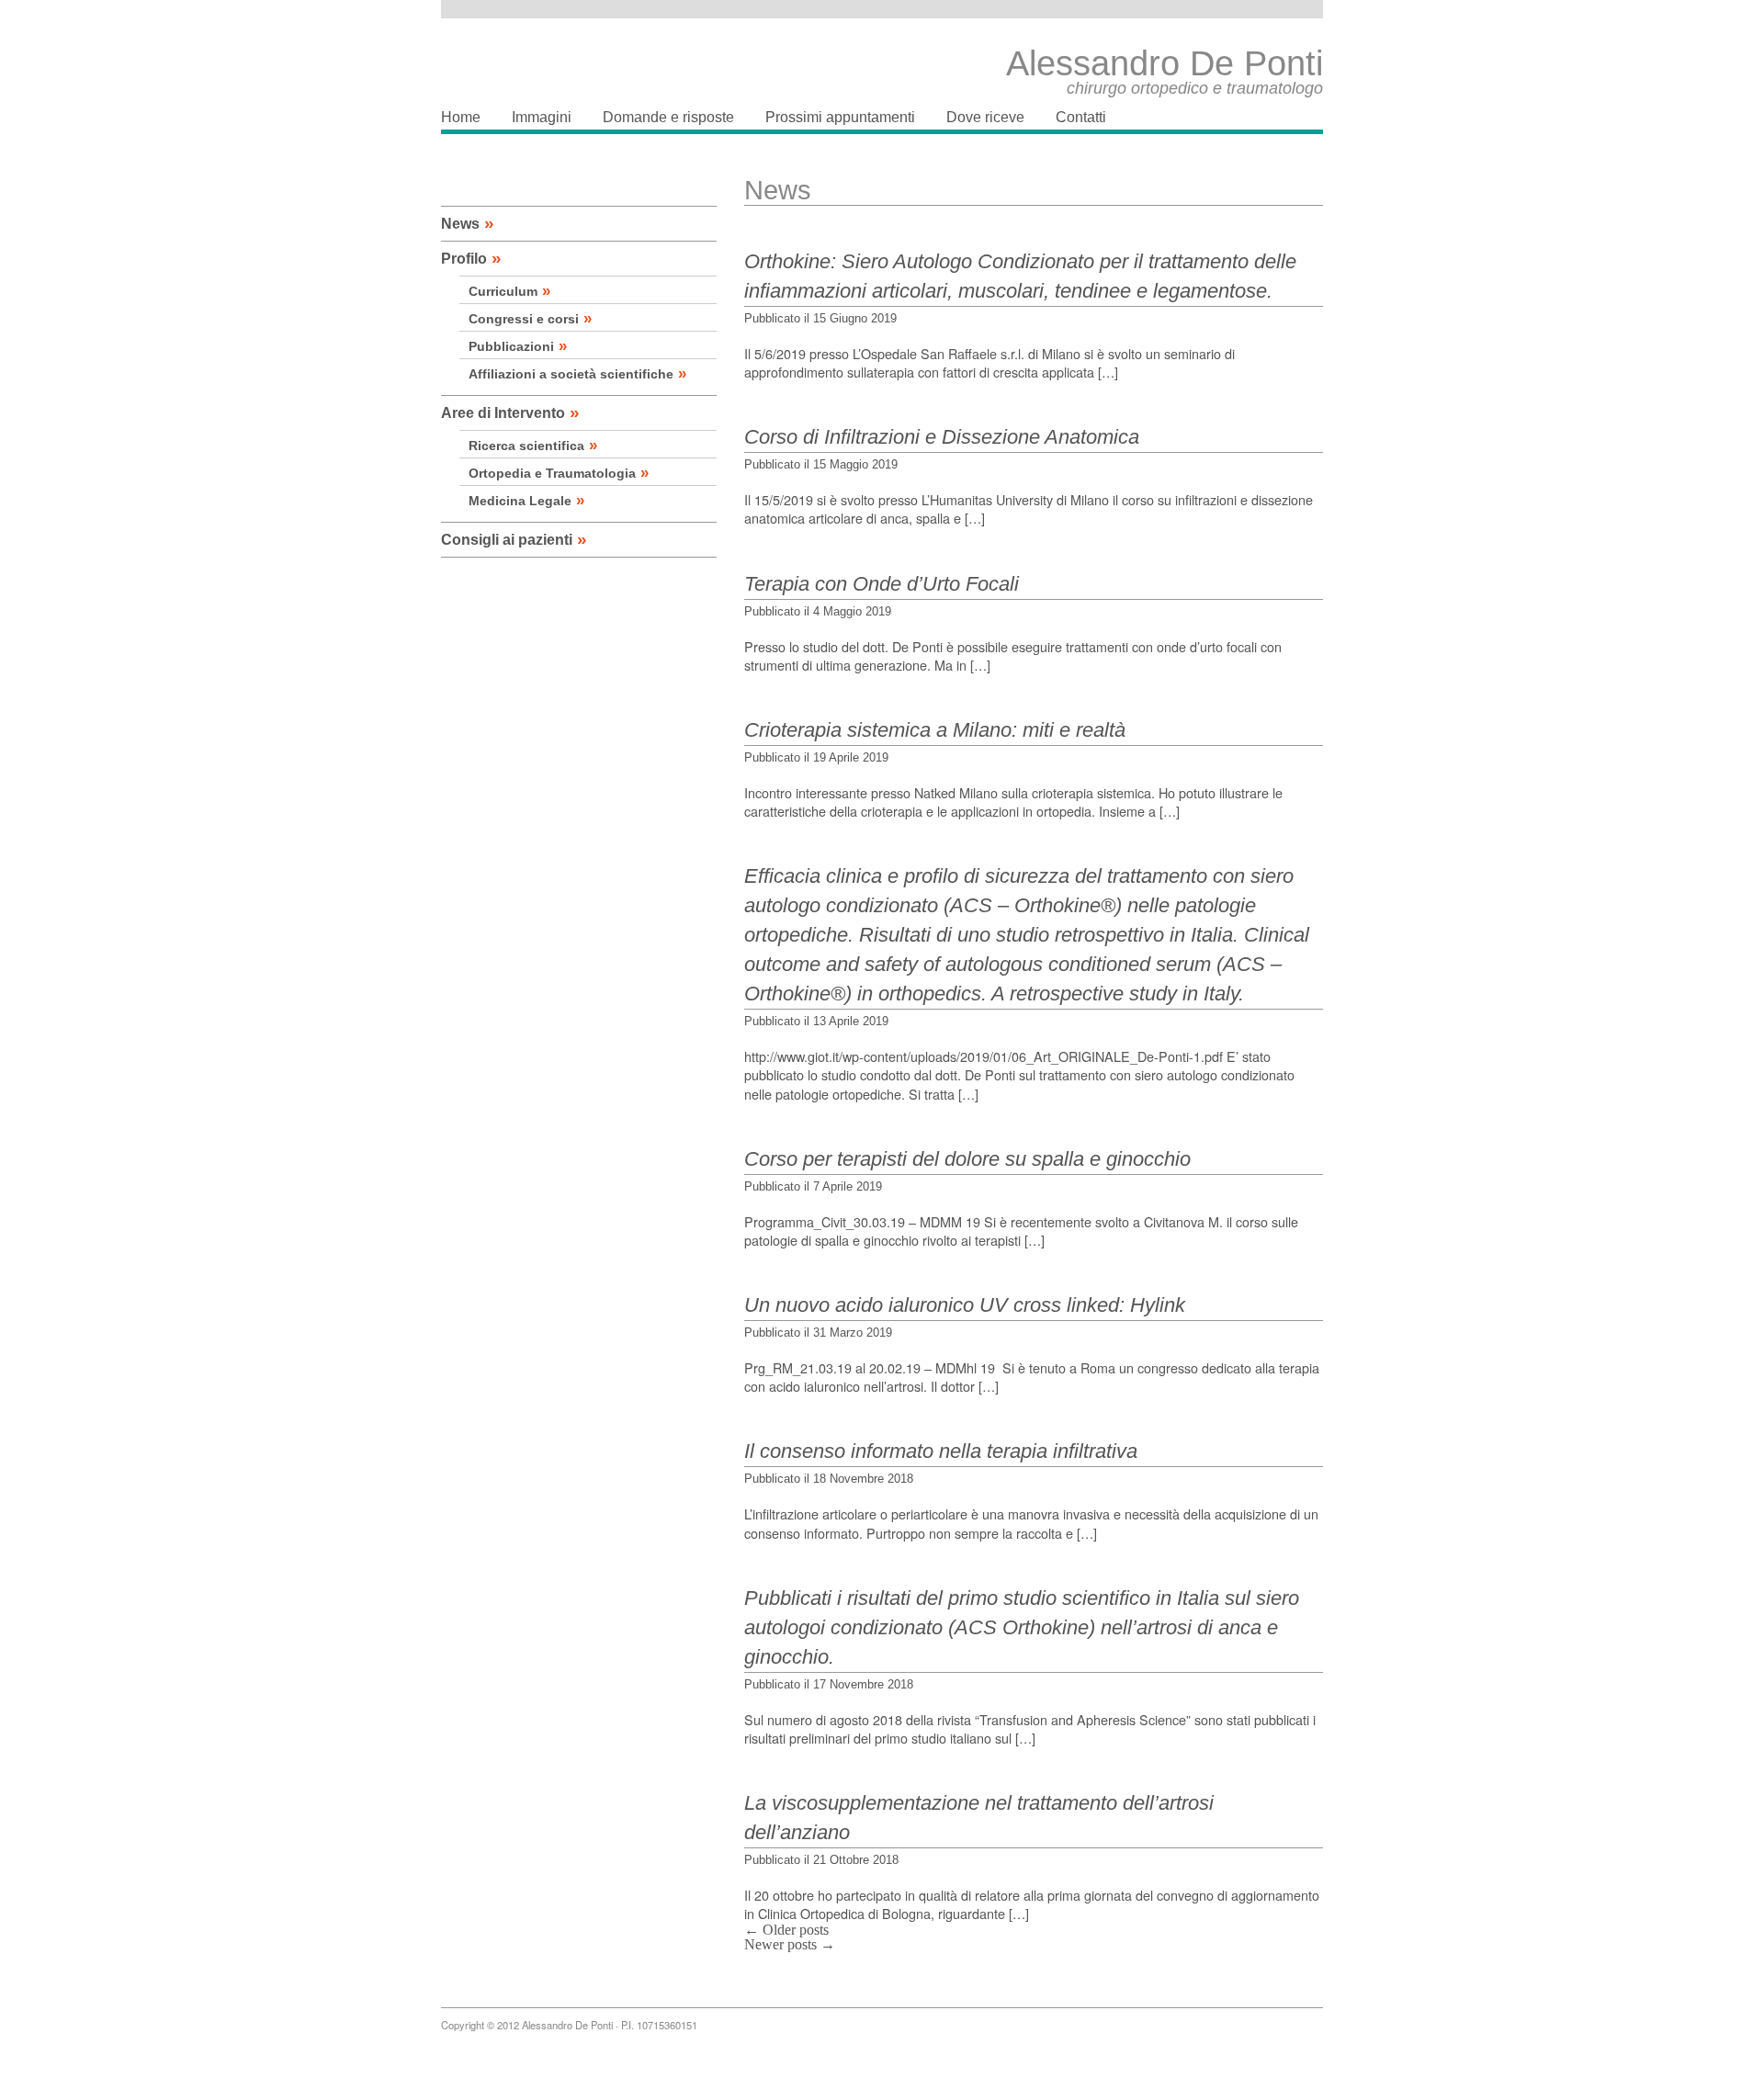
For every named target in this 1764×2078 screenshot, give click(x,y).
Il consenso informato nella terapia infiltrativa (941, 1451)
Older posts (786, 1930)
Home (461, 117)
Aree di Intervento (510, 413)
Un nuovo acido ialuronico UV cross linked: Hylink (965, 1305)
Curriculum (509, 291)
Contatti (1081, 117)
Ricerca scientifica (533, 446)
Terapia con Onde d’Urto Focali (882, 584)
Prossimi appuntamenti (840, 117)
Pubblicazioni (518, 346)
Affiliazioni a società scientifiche (577, 374)
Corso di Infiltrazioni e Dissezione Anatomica (942, 437)
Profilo (471, 259)
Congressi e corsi (530, 319)
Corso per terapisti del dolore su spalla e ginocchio (967, 1159)
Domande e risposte (668, 117)
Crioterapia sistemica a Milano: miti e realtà (935, 730)
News (468, 224)
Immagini (542, 117)
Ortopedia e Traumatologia (559, 473)
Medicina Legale (526, 501)
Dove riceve (985, 117)
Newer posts (790, 1944)
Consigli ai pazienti (514, 540)
